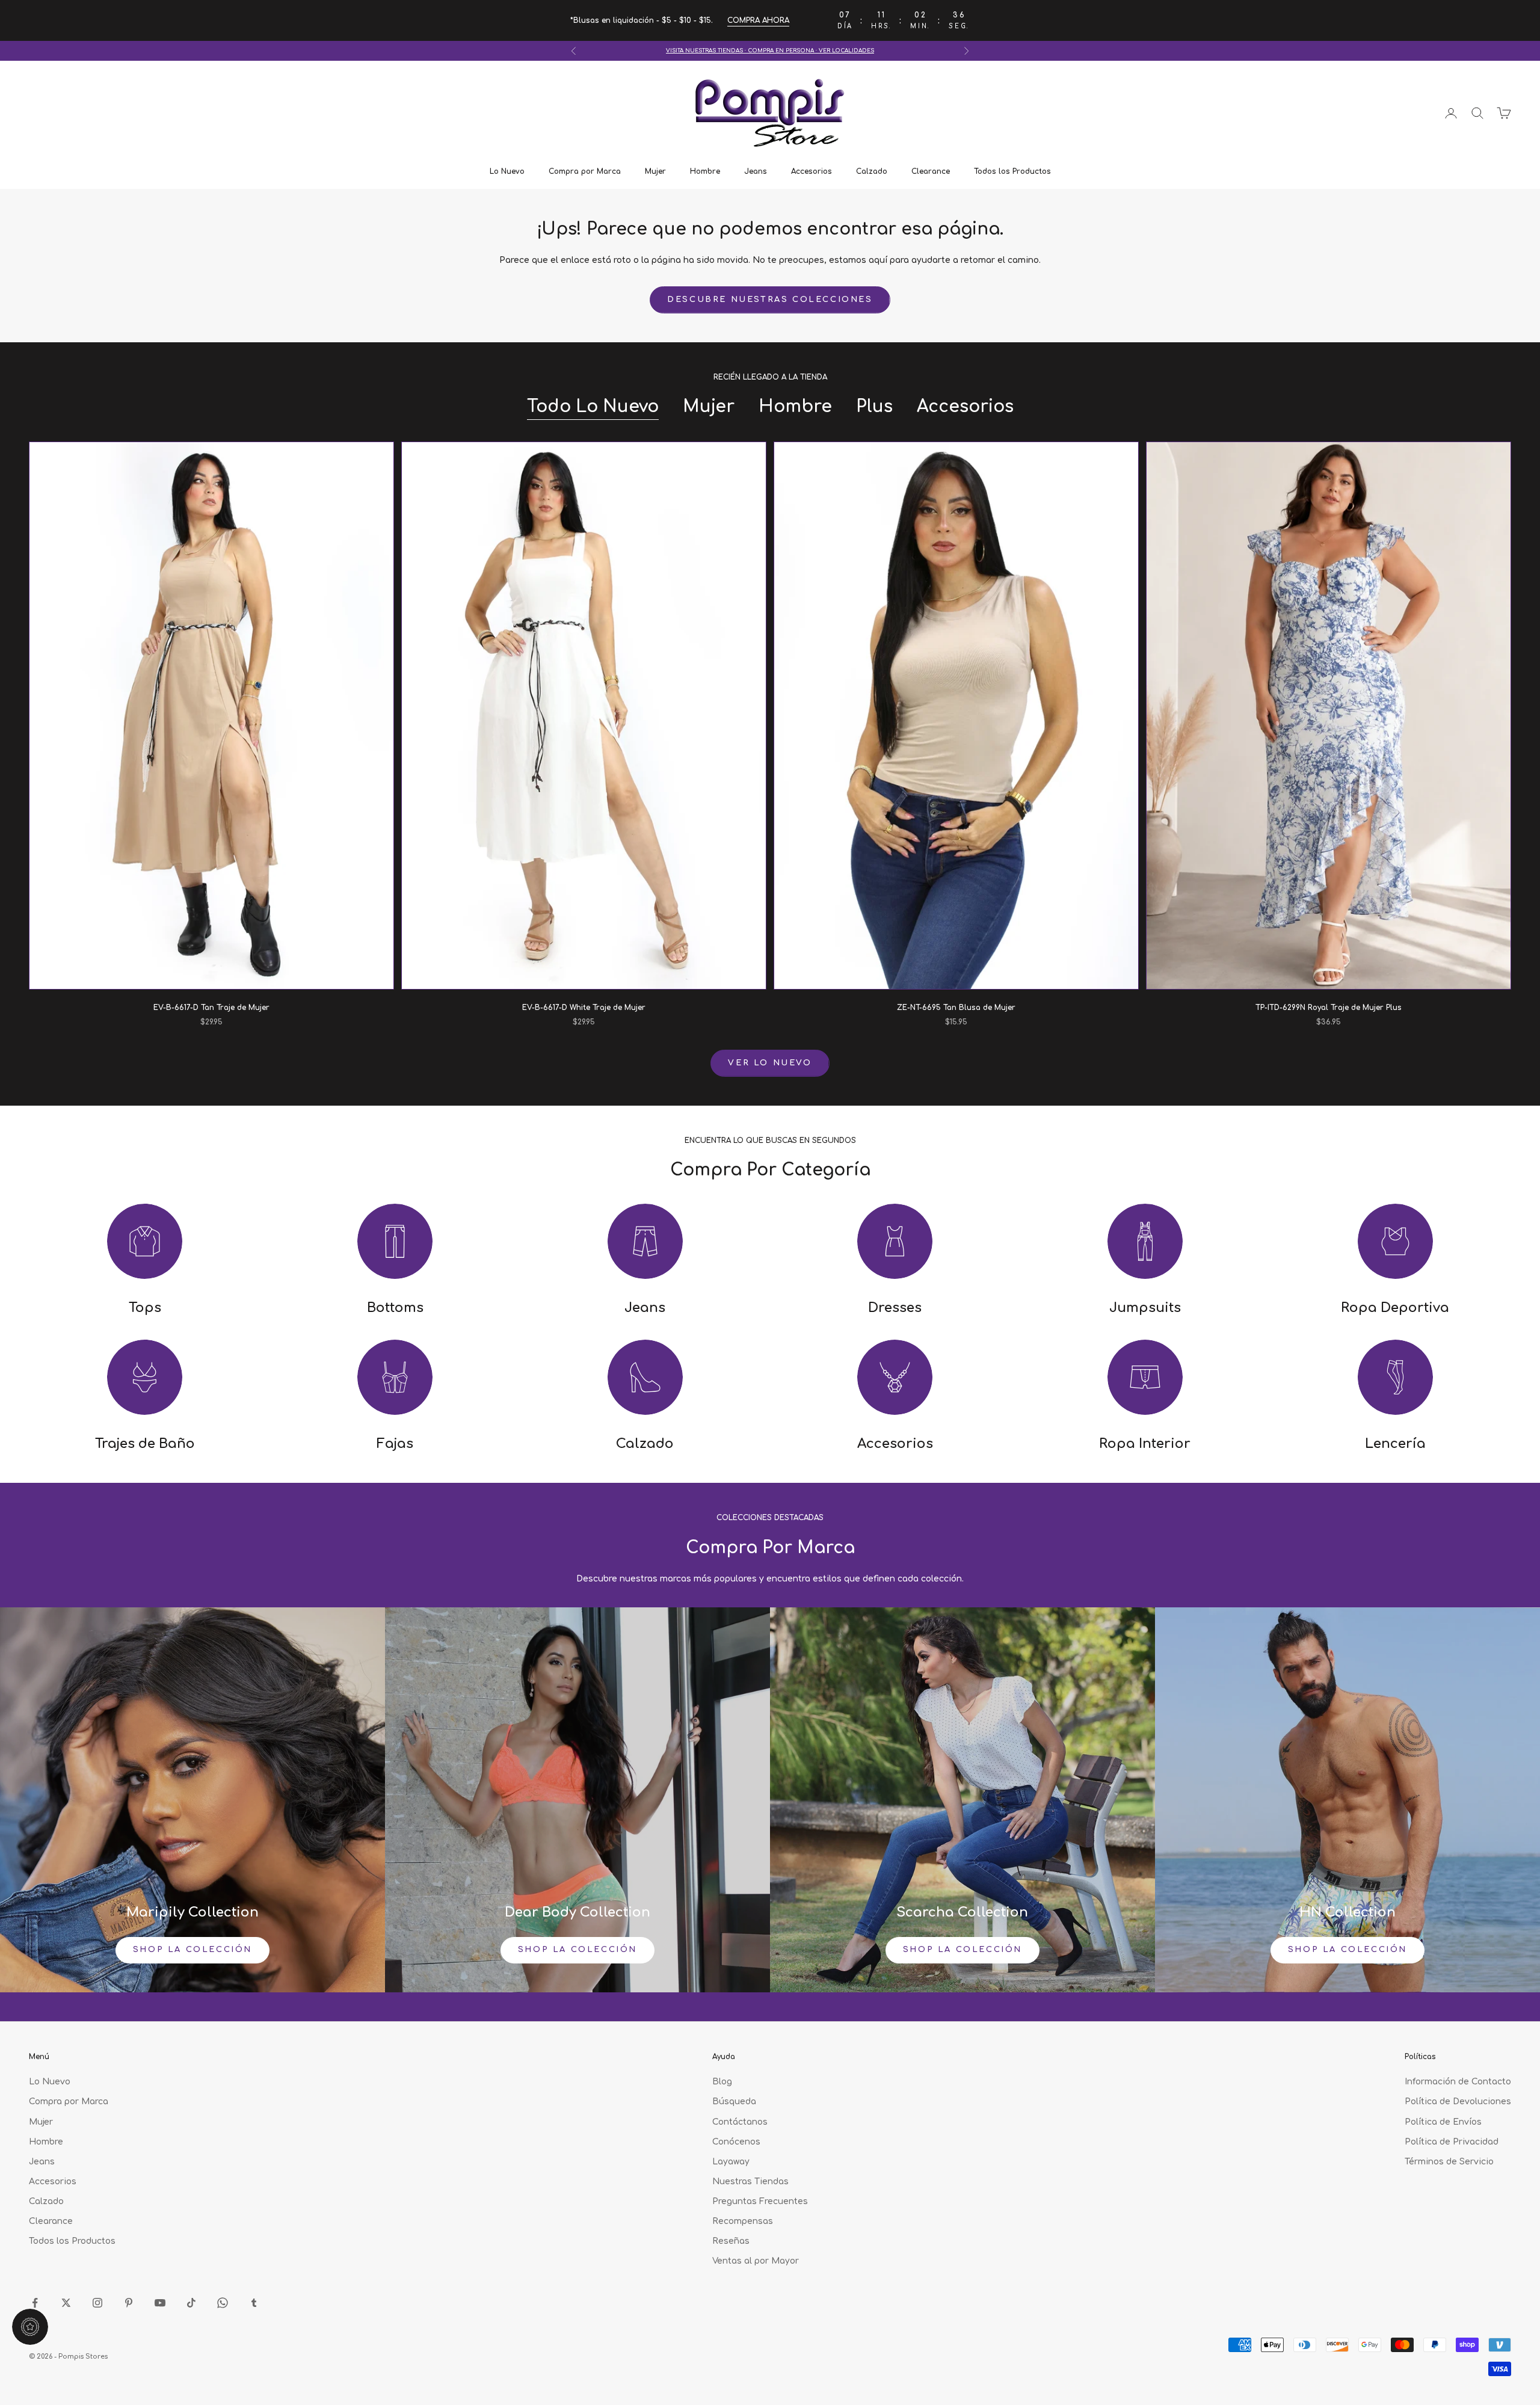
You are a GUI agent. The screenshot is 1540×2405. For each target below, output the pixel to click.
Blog (722, 2082)
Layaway (731, 2162)
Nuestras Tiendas (750, 2182)
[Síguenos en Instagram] (97, 2303)
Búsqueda (734, 2102)
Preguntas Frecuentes (760, 2201)
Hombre (705, 171)
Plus (874, 407)
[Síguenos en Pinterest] (129, 2303)
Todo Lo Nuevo (593, 407)
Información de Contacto (1458, 2082)
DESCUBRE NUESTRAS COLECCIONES (770, 300)
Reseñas (731, 2241)
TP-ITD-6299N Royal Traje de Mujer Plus (1329, 1008)
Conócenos (736, 2142)
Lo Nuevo (507, 171)
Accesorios (812, 171)
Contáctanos (740, 2122)
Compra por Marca (585, 171)
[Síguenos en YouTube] (160, 2303)
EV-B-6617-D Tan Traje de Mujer (211, 1008)
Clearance (931, 171)
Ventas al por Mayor (756, 2261)
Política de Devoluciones (1458, 2102)
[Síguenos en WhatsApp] (223, 2303)
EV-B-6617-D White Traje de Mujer (584, 1008)
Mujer (655, 171)
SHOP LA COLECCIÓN (192, 1950)
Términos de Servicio (1449, 2162)
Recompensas (743, 2221)
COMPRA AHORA (758, 20)
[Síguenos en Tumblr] (254, 2303)
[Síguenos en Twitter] (66, 2303)
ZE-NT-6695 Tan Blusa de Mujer (956, 1008)
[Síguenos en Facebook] (35, 2303)
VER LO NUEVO (770, 1063)
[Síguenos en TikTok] (191, 2303)
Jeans (756, 171)
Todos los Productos (1012, 171)
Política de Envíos (1443, 2122)
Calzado (872, 171)
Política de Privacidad (1452, 2142)
